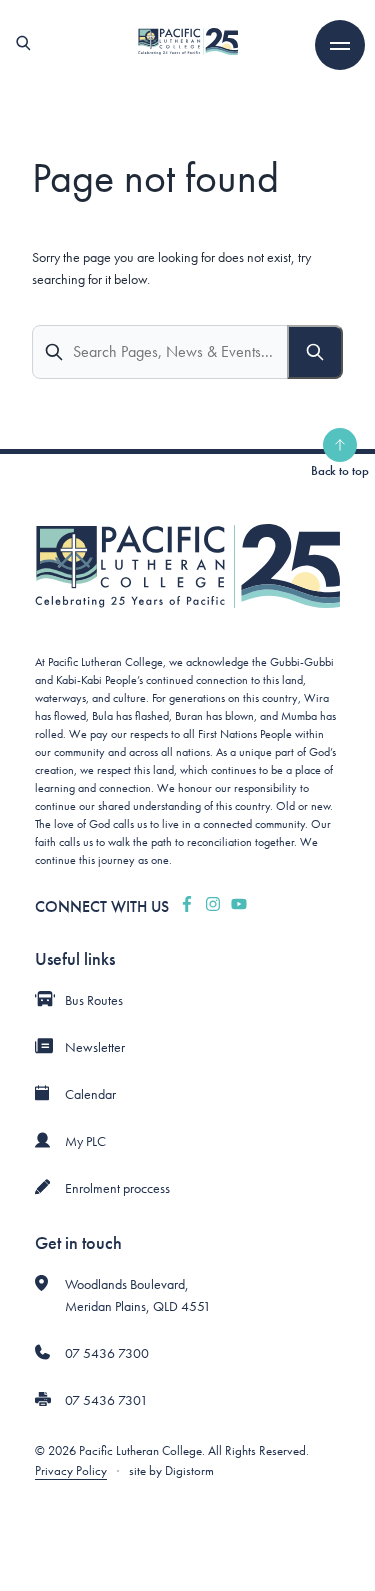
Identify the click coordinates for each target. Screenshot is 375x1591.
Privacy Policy (71, 1470)
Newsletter (95, 1047)
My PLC (85, 1141)
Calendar (90, 1094)
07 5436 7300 (107, 1353)
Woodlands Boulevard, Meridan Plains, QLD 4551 (138, 1295)
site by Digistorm (171, 1470)
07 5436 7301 (106, 1400)
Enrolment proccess (117, 1188)
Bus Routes (94, 1000)
